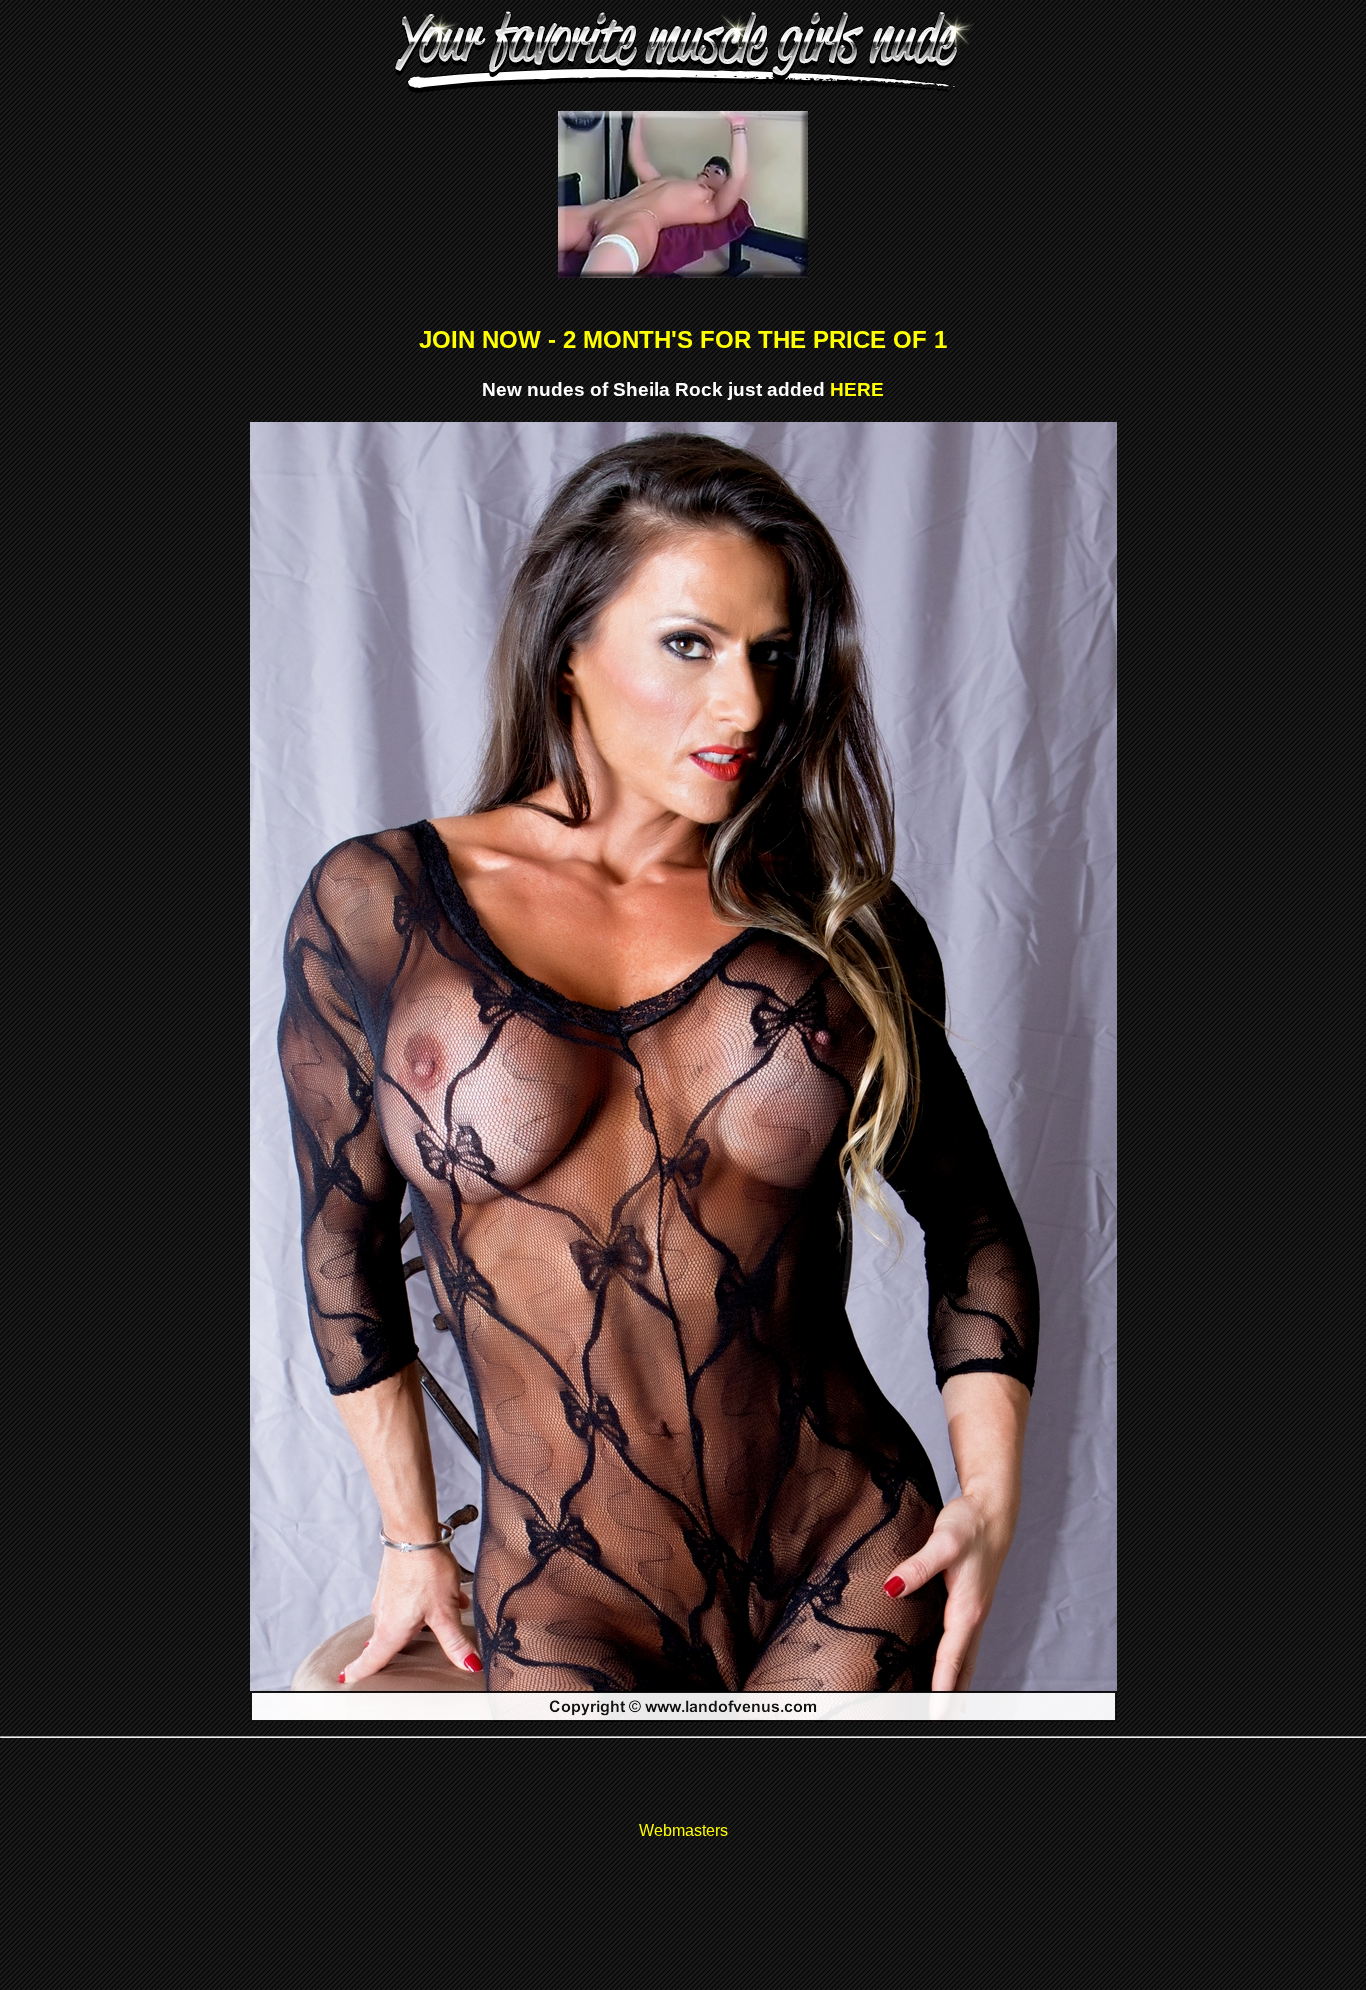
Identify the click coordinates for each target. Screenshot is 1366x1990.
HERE (857, 389)
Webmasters (683, 1830)
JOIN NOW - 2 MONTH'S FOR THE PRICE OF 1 (683, 339)
